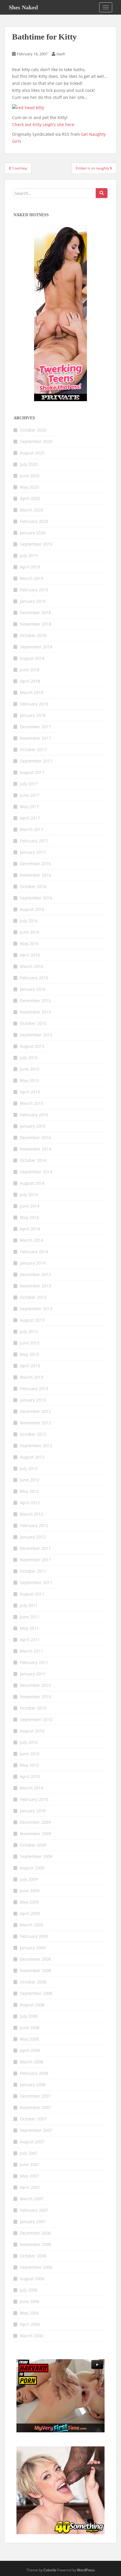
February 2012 (34, 1525)
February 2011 (34, 1662)
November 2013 (36, 1286)
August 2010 (32, 1731)
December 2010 (35, 1685)
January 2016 (33, 989)
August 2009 (32, 1868)
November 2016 (36, 875)
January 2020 (33, 533)
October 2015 (33, 1023)
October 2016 (33, 886)
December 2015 (35, 1001)
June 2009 (30, 1891)
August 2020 (32, 453)
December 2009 (35, 1822)
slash (61, 54)
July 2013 (29, 1331)
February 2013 (34, 1389)
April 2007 (30, 2187)
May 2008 (29, 2039)
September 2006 (36, 2267)
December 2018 (35, 613)
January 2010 (33, 1811)
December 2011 (35, 1548)
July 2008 (29, 2016)
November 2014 (36, 1149)
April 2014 (30, 1229)
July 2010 (29, 1742)
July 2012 (29, 1468)
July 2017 (29, 784)
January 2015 (33, 1126)
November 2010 (36, 1697)
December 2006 (35, 2233)
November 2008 (36, 1970)
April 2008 (30, 2050)
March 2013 (32, 1377)
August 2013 (32, 1320)
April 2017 (30, 818)
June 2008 (30, 2028)
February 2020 (34, 521)
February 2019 (34, 590)
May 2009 (29, 1902)
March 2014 (32, 1240)
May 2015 (29, 1080)
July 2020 (29, 464)
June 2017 (30, 795)
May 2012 (29, 1491)
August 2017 (32, 772)
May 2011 (29, 1628)
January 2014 (33, 1263)
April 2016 (30, 955)
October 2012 (33, 1434)
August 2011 (32, 1594)
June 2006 (30, 2301)
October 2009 (33, 1845)
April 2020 (30, 498)
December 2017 (35, 727)
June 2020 (30, 476)
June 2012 (30, 1480)
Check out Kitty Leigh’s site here (43, 124)
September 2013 (36, 1309)
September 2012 (36, 1446)
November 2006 (36, 2244)
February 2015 (34, 1115)
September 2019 (36, 544)
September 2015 (36, 1035)
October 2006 (33, 2256)
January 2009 (33, 1948)
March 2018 (32, 692)
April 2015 (30, 1092)
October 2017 (33, 749)
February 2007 (34, 2210)
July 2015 (29, 1058)
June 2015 (30, 1069)
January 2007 (33, 2222)
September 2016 (36, 898)
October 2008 (33, 1982)
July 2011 (29, 1605)
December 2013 (35, 1274)
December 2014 (35, 1137)
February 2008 (34, 2073)
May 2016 (29, 943)
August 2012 (32, 1457)
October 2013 (33, 1297)
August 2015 (32, 1046)
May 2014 (29, 1217)
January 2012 (33, 1537)
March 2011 (32, 1651)
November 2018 (36, 624)
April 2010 (30, 1776)
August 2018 (32, 658)
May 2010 (29, 1765)
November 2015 (36, 1012)
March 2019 (32, 578)
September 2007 (36, 2130)
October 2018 (33, 635)
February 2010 (34, 1799)
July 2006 (29, 2290)
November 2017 (36, 738)
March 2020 (32, 510)
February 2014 (34, 1252)
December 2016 (35, 864)
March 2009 (32, 1925)
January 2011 (33, 1674)
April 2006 (30, 2324)
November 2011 (36, 1560)
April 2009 (30, 1913)
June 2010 (30, 1754)
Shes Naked (23, 7)
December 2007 (35, 2096)
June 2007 (30, 2164)
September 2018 (36, 647)
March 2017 (32, 829)
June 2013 (30, 1343)
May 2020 (29, 487)
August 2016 (32, 909)
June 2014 (30, 1206)
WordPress (86, 2570)
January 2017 (33, 852)
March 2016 (32, 966)
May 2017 (29, 807)
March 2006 (32, 2336)
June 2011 (30, 1617)
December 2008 (35, 1959)
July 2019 (29, 555)
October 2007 (33, 2119)
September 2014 (36, 1172)
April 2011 (30, 1640)
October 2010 (33, 1708)
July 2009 (29, 1879)
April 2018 (30, 681)
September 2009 (36, 1856)
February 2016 (34, 978)
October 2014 (33, 1160)
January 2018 (33, 715)
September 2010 (36, 1719)
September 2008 (36, 1993)
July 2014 (29, 1195)
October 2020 (33, 430)
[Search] (102, 193)
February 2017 (34, 841)
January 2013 (33, 1400)
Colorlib (50, 2570)
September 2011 (36, 1582)
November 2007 (36, 2107)
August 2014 (32, 1183)
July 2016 (29, 921)
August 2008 (32, 2005)
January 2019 (33, 601)
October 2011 (33, 1571)
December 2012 (35, 1411)
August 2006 (32, 2279)
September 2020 (36, 441)
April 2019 (30, 567)
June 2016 (30, 932)
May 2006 (29, 2313)
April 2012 (30, 1503)
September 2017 (36, 761)
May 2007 (29, 2176)
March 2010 (32, 1788)
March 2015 (32, 1103)
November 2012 (36, 1423)
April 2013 (30, 1366)
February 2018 (34, 704)
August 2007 (32, 2142)
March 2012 (32, 1514)
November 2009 (36, 1834)
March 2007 (32, 2199)
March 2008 (32, 2062)
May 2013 (29, 1354)
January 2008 (33, 2085)
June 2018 (30, 670)
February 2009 (34, 1936)
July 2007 (29, 2153)
